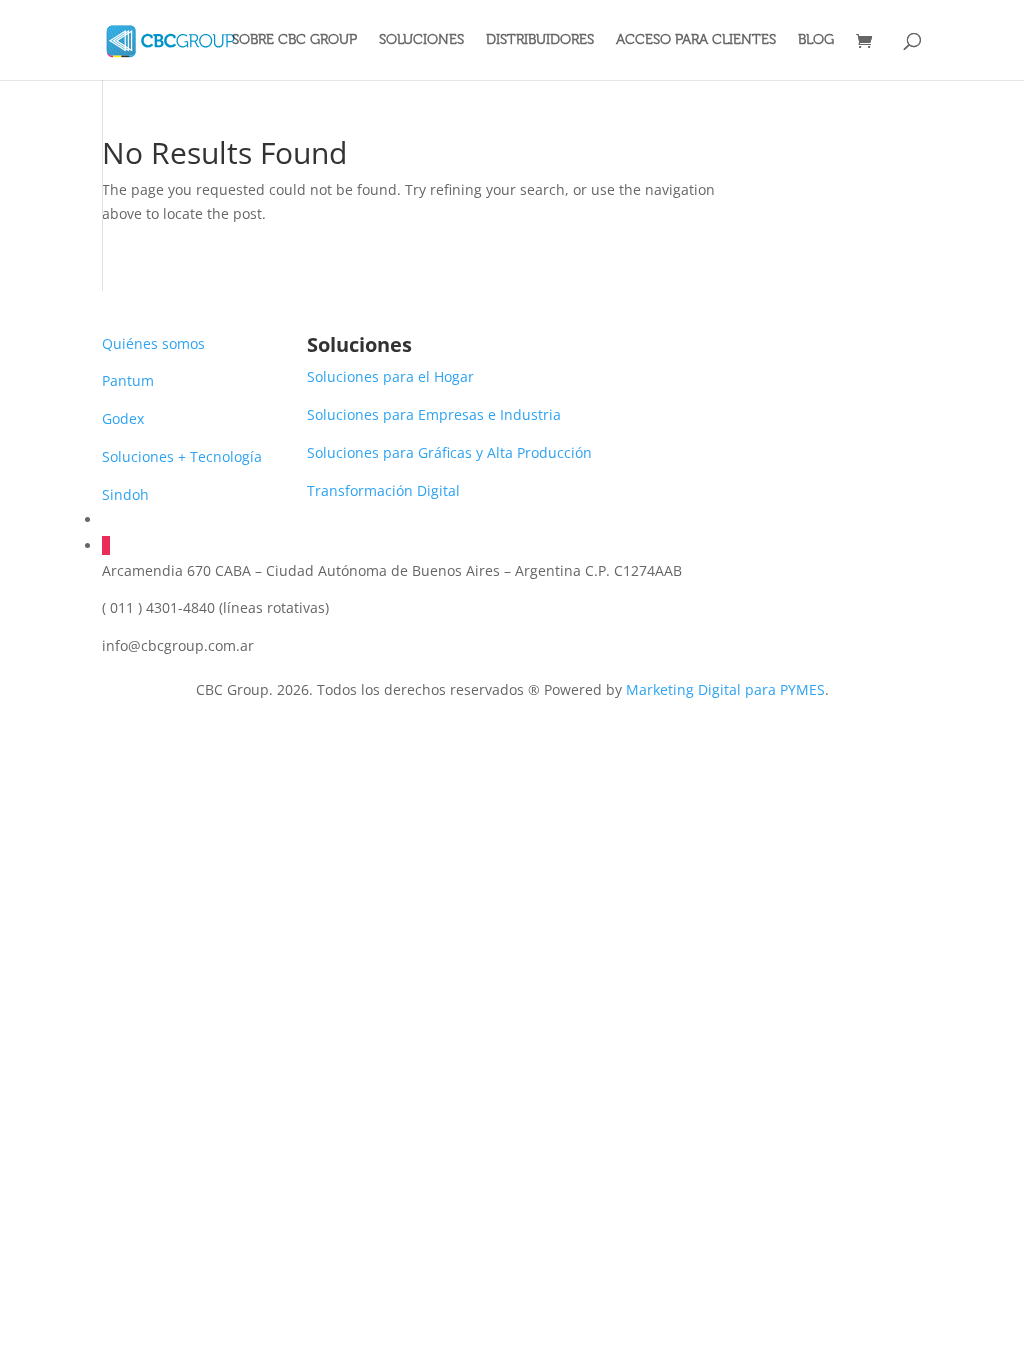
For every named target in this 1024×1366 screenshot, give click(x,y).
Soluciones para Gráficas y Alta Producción (449, 452)
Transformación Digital (383, 490)
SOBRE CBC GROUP (294, 40)
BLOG (816, 40)
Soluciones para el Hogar (390, 376)
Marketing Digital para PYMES (725, 689)
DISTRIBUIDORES (540, 40)
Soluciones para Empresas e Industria (434, 414)
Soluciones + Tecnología (182, 456)
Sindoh (125, 494)
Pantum (128, 380)
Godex (123, 418)
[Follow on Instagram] (106, 545)
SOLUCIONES (421, 40)
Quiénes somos (153, 343)
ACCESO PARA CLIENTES (696, 40)
